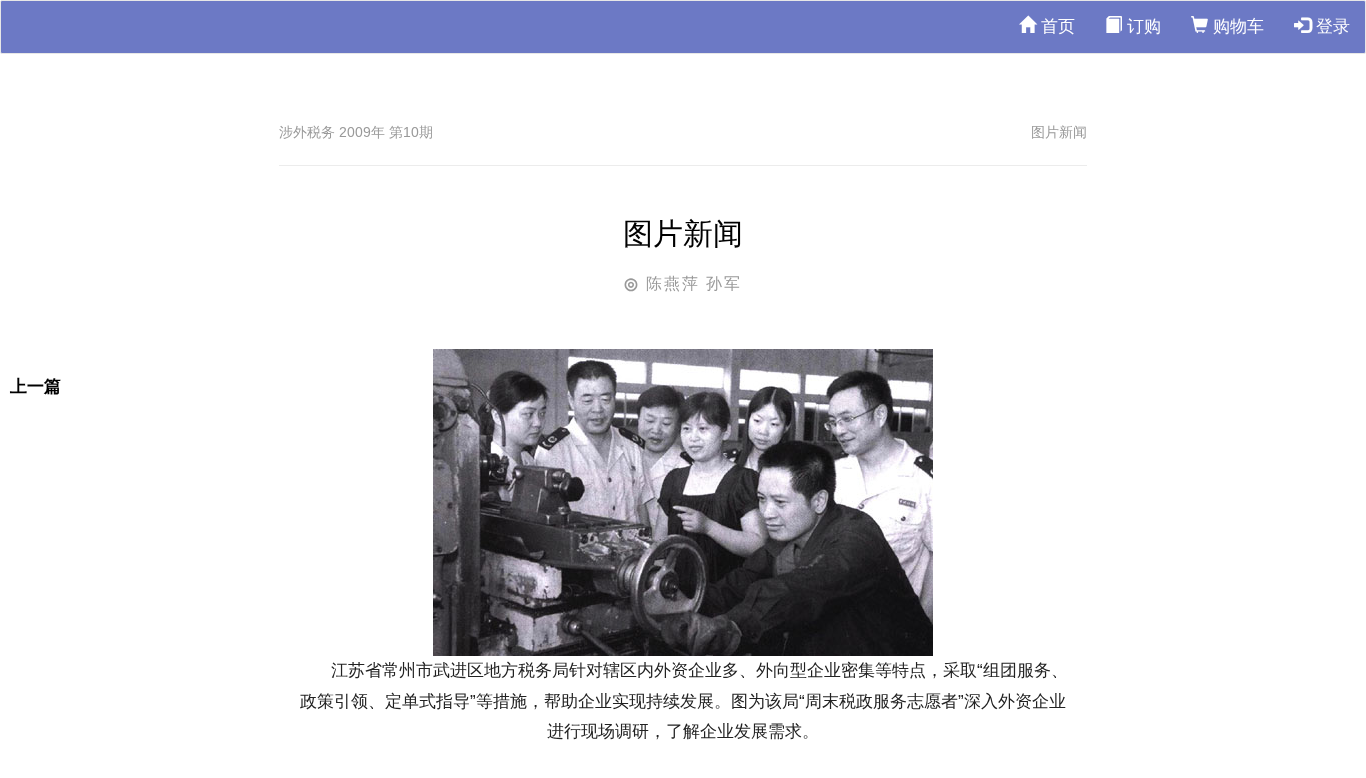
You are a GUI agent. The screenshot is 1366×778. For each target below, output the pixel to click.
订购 (1141, 26)
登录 (1330, 26)
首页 (1055, 26)
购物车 (1236, 26)
